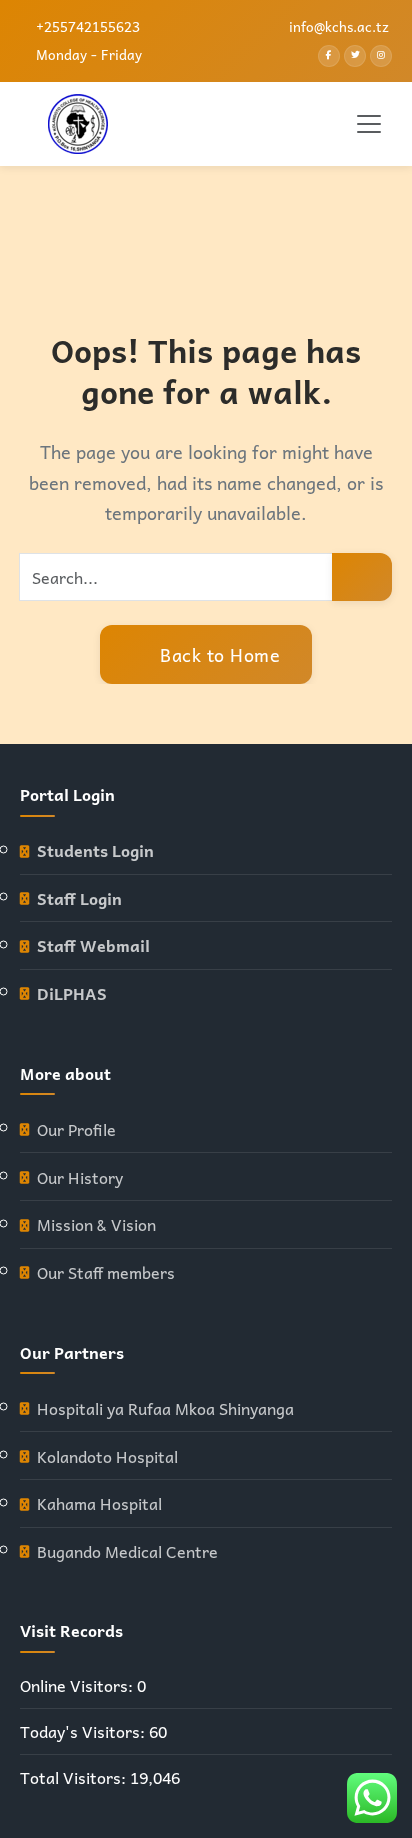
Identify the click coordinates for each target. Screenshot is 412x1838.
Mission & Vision (96, 1224)
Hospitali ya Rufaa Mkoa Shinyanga (165, 1408)
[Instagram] (381, 56)
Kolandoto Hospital (107, 1456)
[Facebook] (329, 56)
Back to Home (218, 654)
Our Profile (76, 1129)
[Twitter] (355, 56)
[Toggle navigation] (369, 124)
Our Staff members (106, 1272)
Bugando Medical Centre (127, 1551)
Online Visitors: (78, 1685)
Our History (80, 1177)
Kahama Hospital (99, 1503)
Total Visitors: (75, 1777)
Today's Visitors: (84, 1731)
